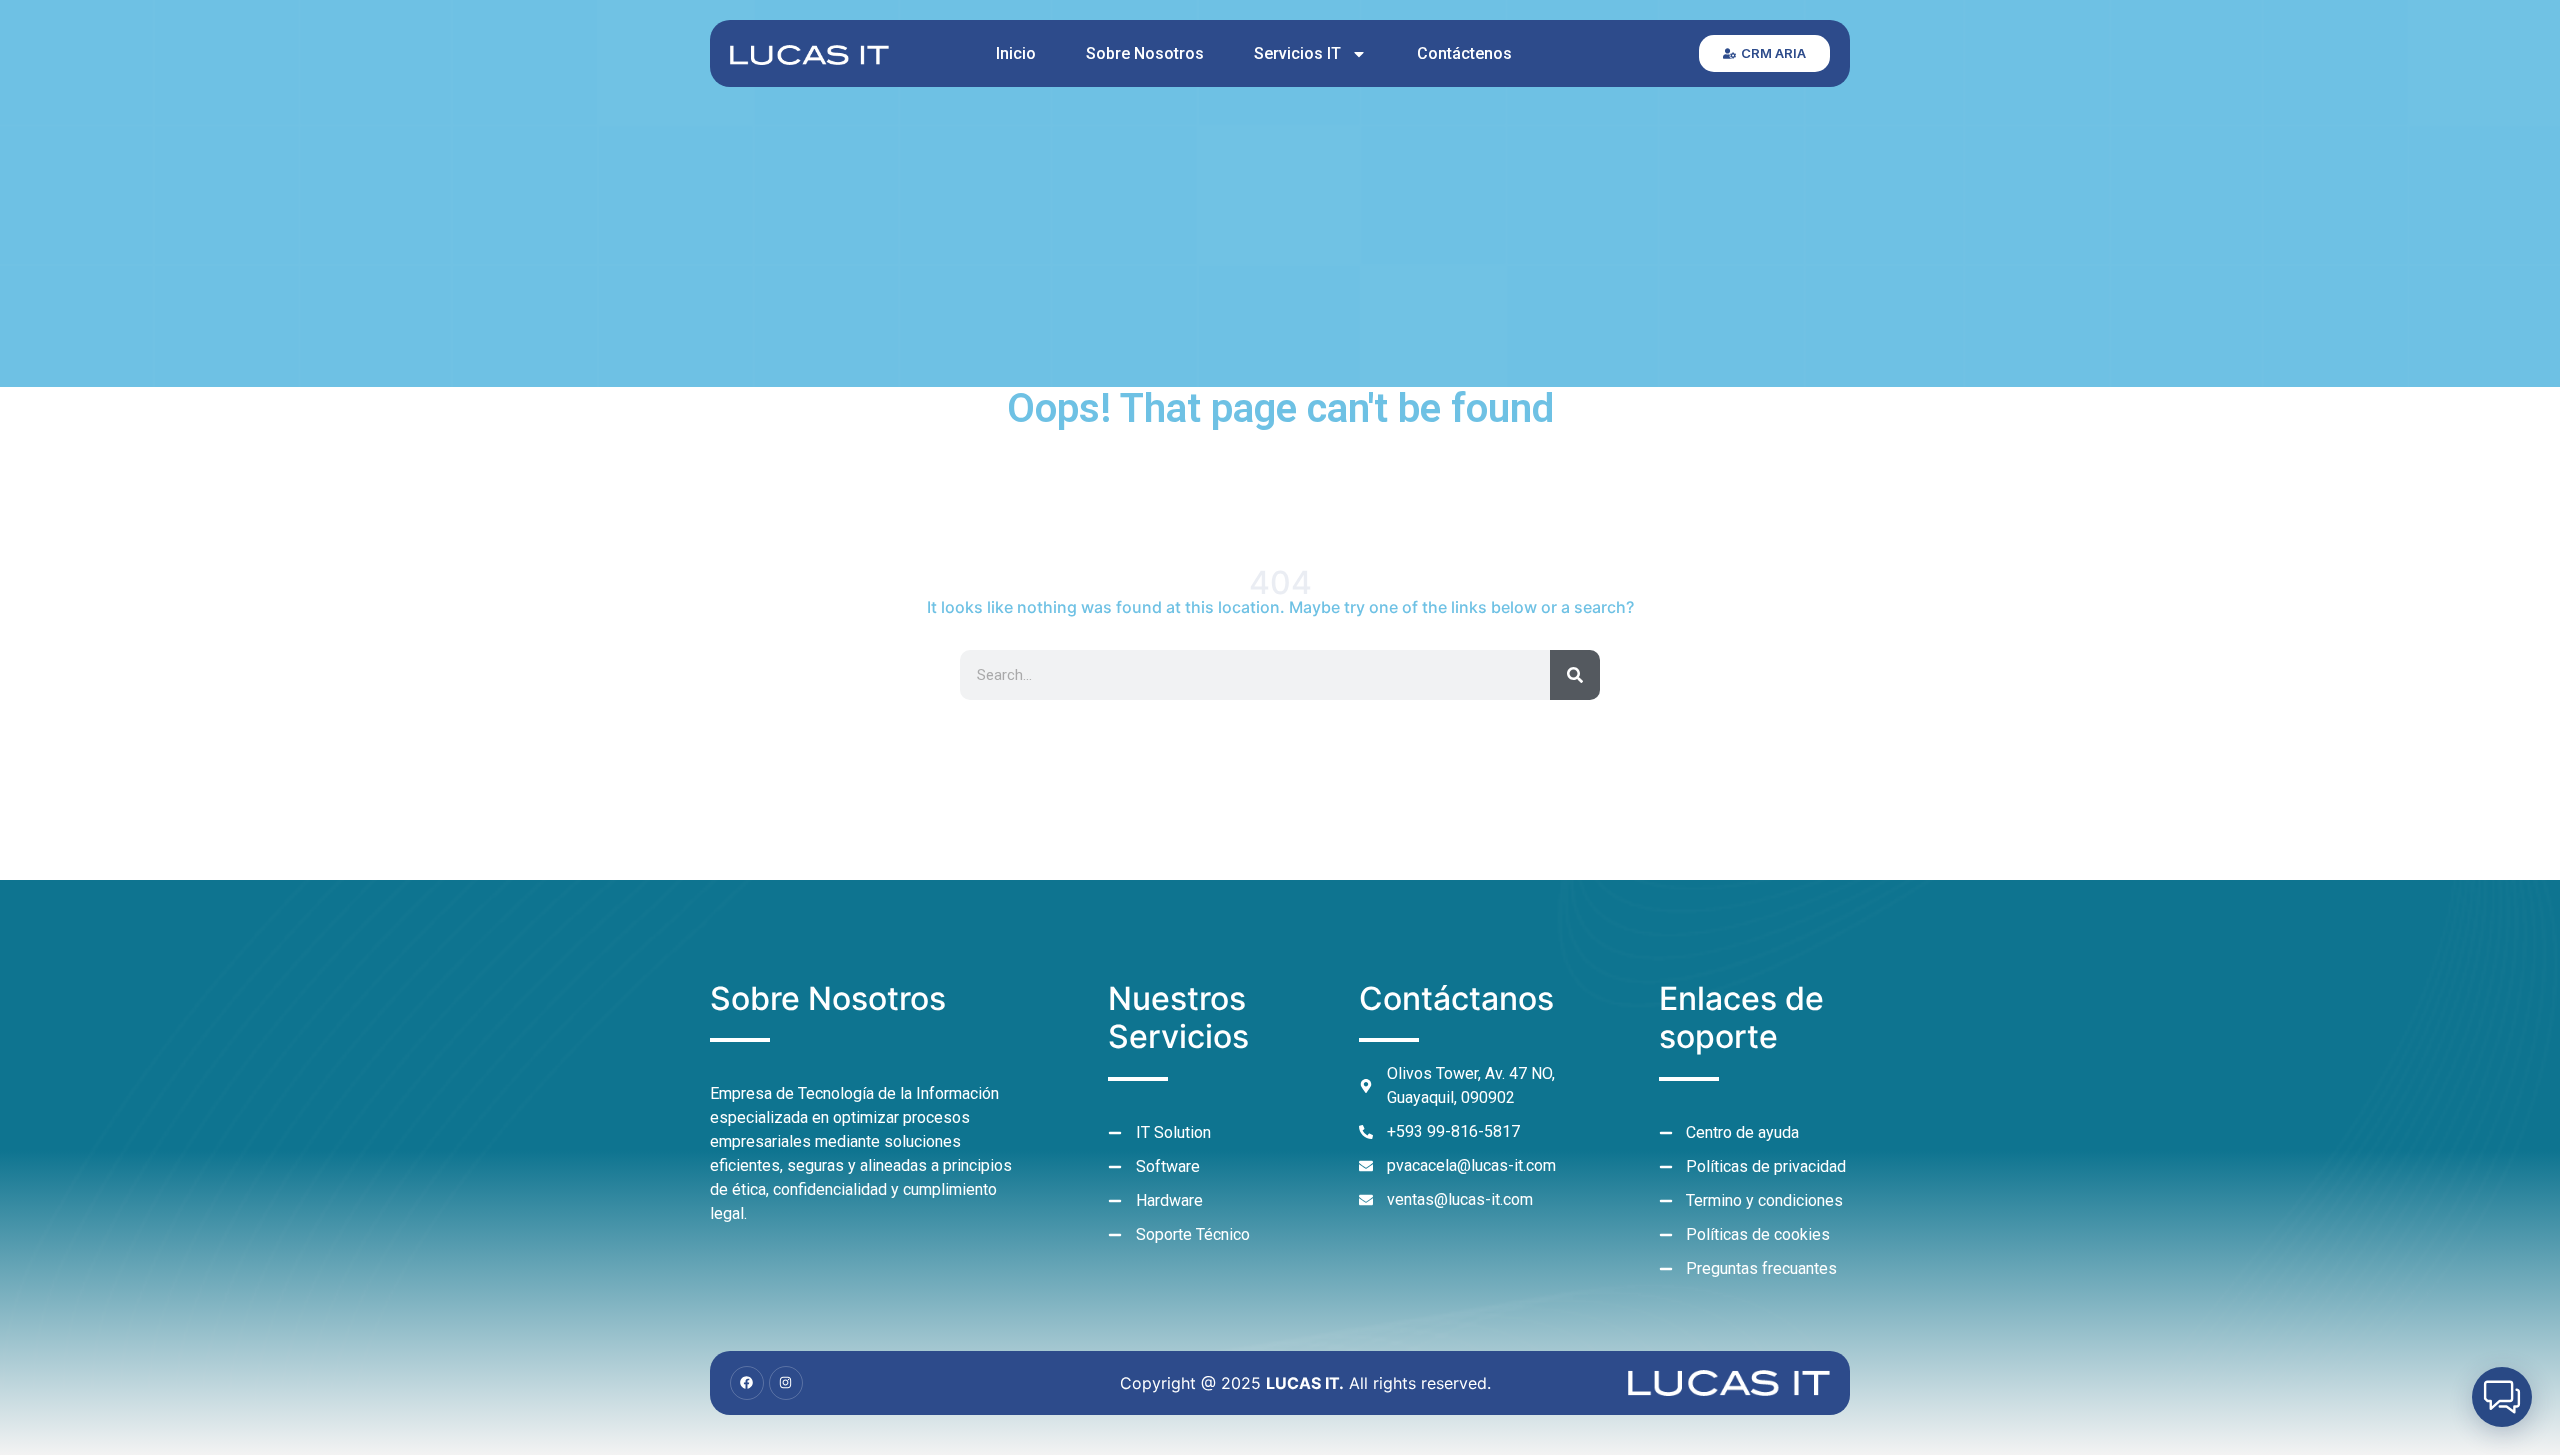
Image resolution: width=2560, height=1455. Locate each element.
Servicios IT (1297, 53)
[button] (2502, 1397)
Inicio (1016, 53)
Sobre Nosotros (1145, 53)
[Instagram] (786, 1383)
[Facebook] (747, 1383)
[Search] (1575, 675)
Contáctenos (1464, 53)
